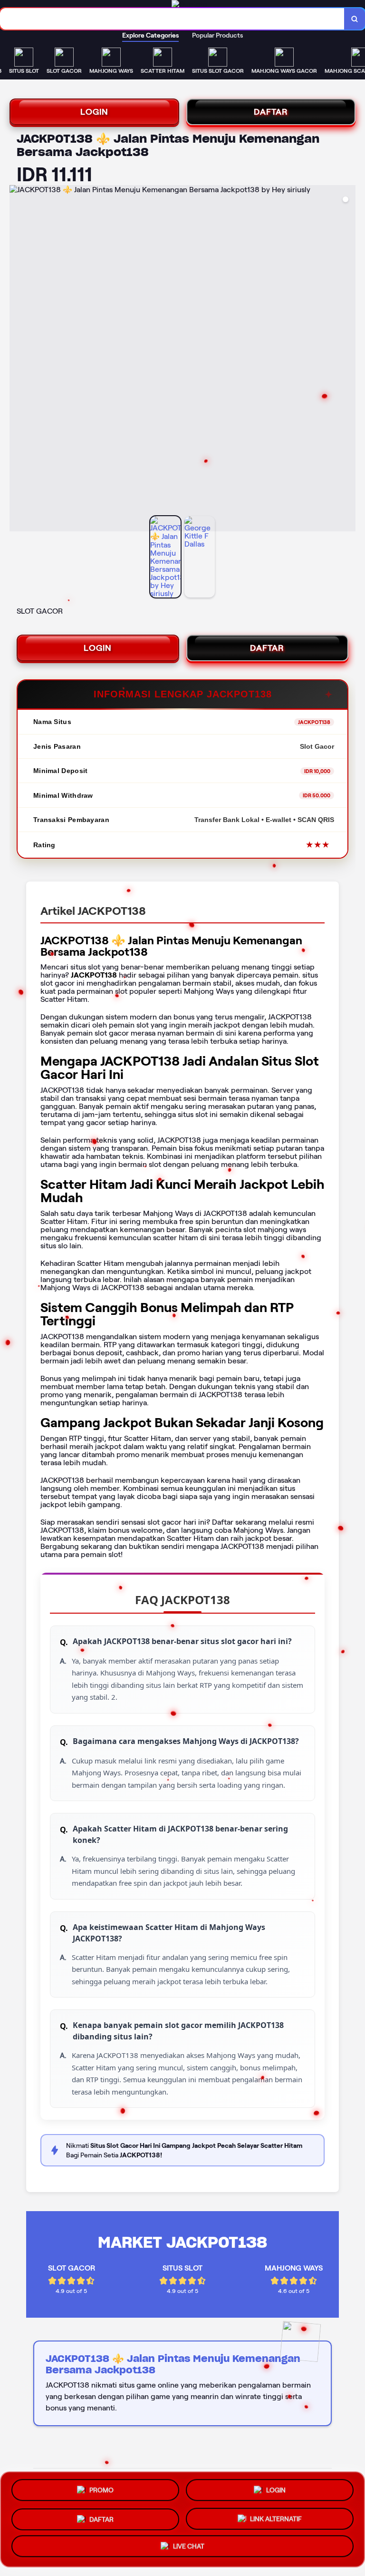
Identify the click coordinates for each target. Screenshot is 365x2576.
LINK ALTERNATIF (276, 2516)
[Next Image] (348, 360)
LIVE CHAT (189, 2545)
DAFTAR (271, 112)
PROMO (101, 2489)
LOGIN (94, 112)
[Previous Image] (17, 360)
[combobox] (172, 19)
